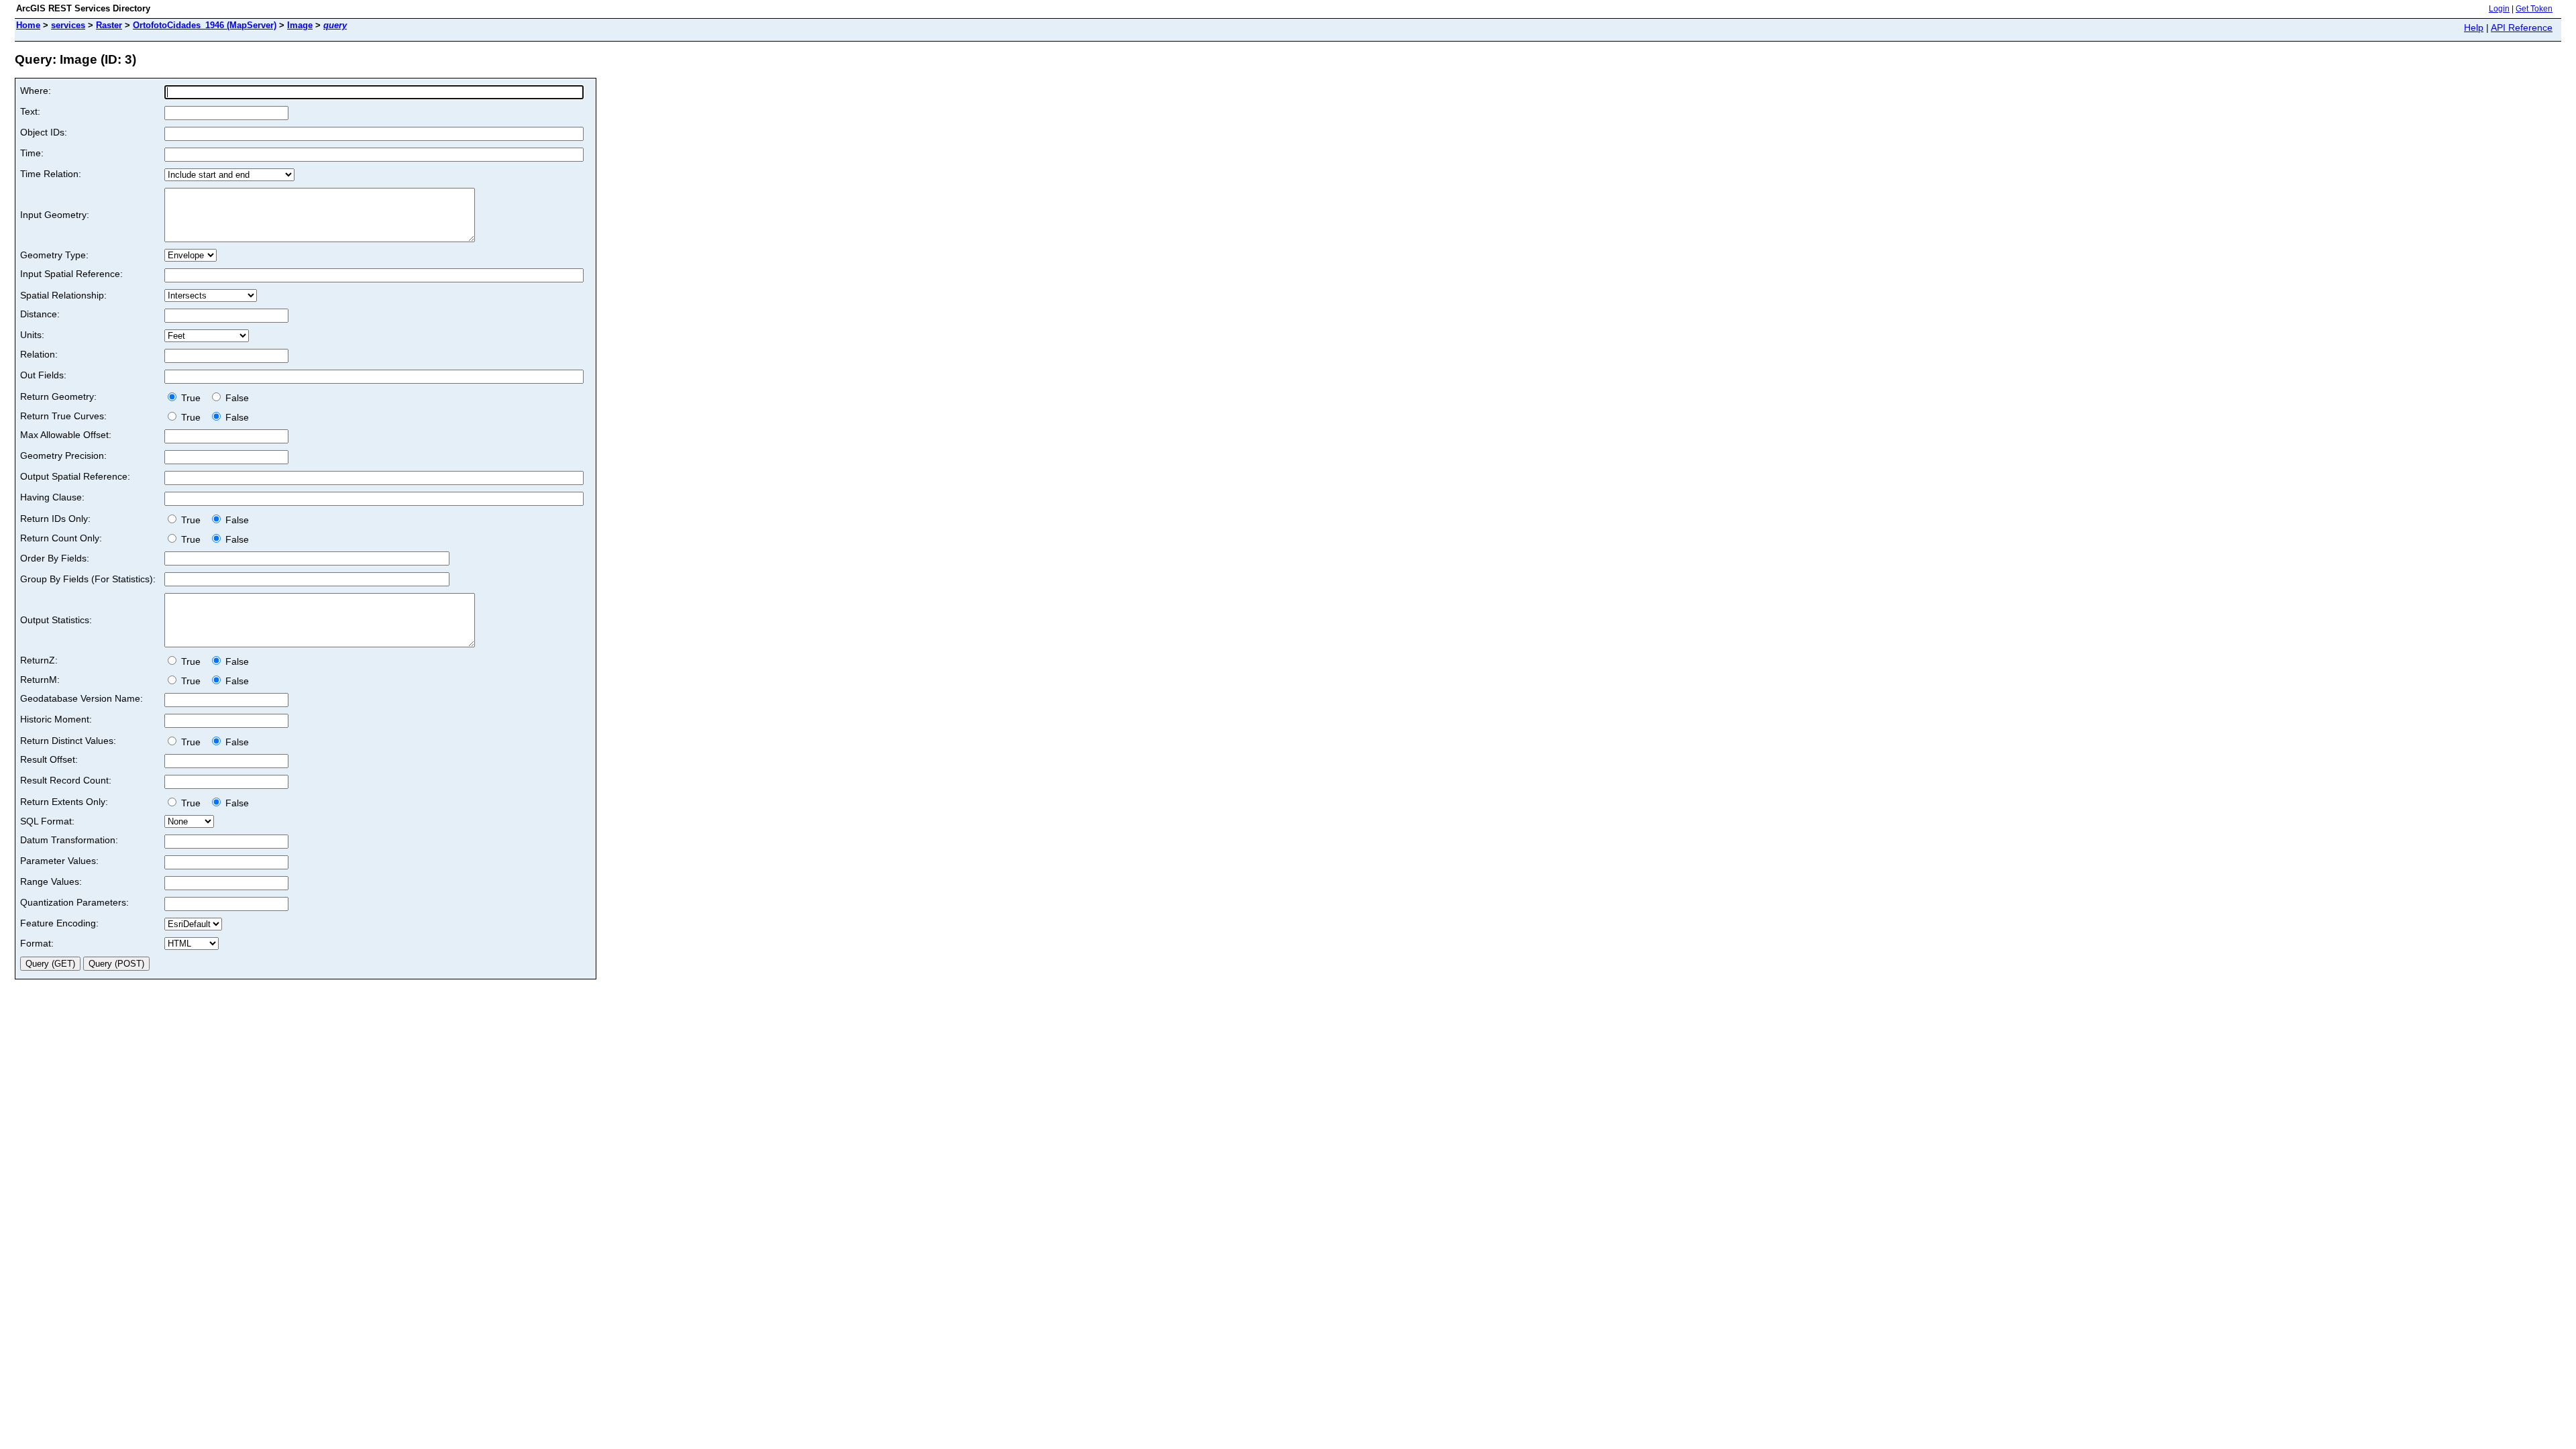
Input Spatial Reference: (71, 274)
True (192, 398)
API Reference (2522, 28)
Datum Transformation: (69, 840)
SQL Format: (47, 821)
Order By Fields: (55, 558)
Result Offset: (49, 759)
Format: (37, 943)
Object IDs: (44, 132)
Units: (32, 335)
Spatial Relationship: (63, 295)
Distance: (40, 314)
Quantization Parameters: (74, 902)
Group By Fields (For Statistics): (88, 579)
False (236, 398)
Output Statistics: (56, 620)
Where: (36, 91)
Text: (30, 111)
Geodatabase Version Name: (82, 698)
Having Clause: (52, 497)
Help (2474, 28)
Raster (109, 25)
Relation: (39, 354)
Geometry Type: (54, 255)
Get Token (2534, 9)
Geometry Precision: (63, 455)
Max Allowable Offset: (66, 435)
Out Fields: (43, 375)
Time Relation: (51, 174)
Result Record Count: (66, 780)
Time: (32, 153)
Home (28, 25)
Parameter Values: (59, 861)
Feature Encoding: (59, 923)
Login (2499, 9)
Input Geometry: (55, 215)
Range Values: (51, 881)
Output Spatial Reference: (75, 476)
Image (300, 25)
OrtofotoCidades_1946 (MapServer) (205, 25)
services (68, 25)
